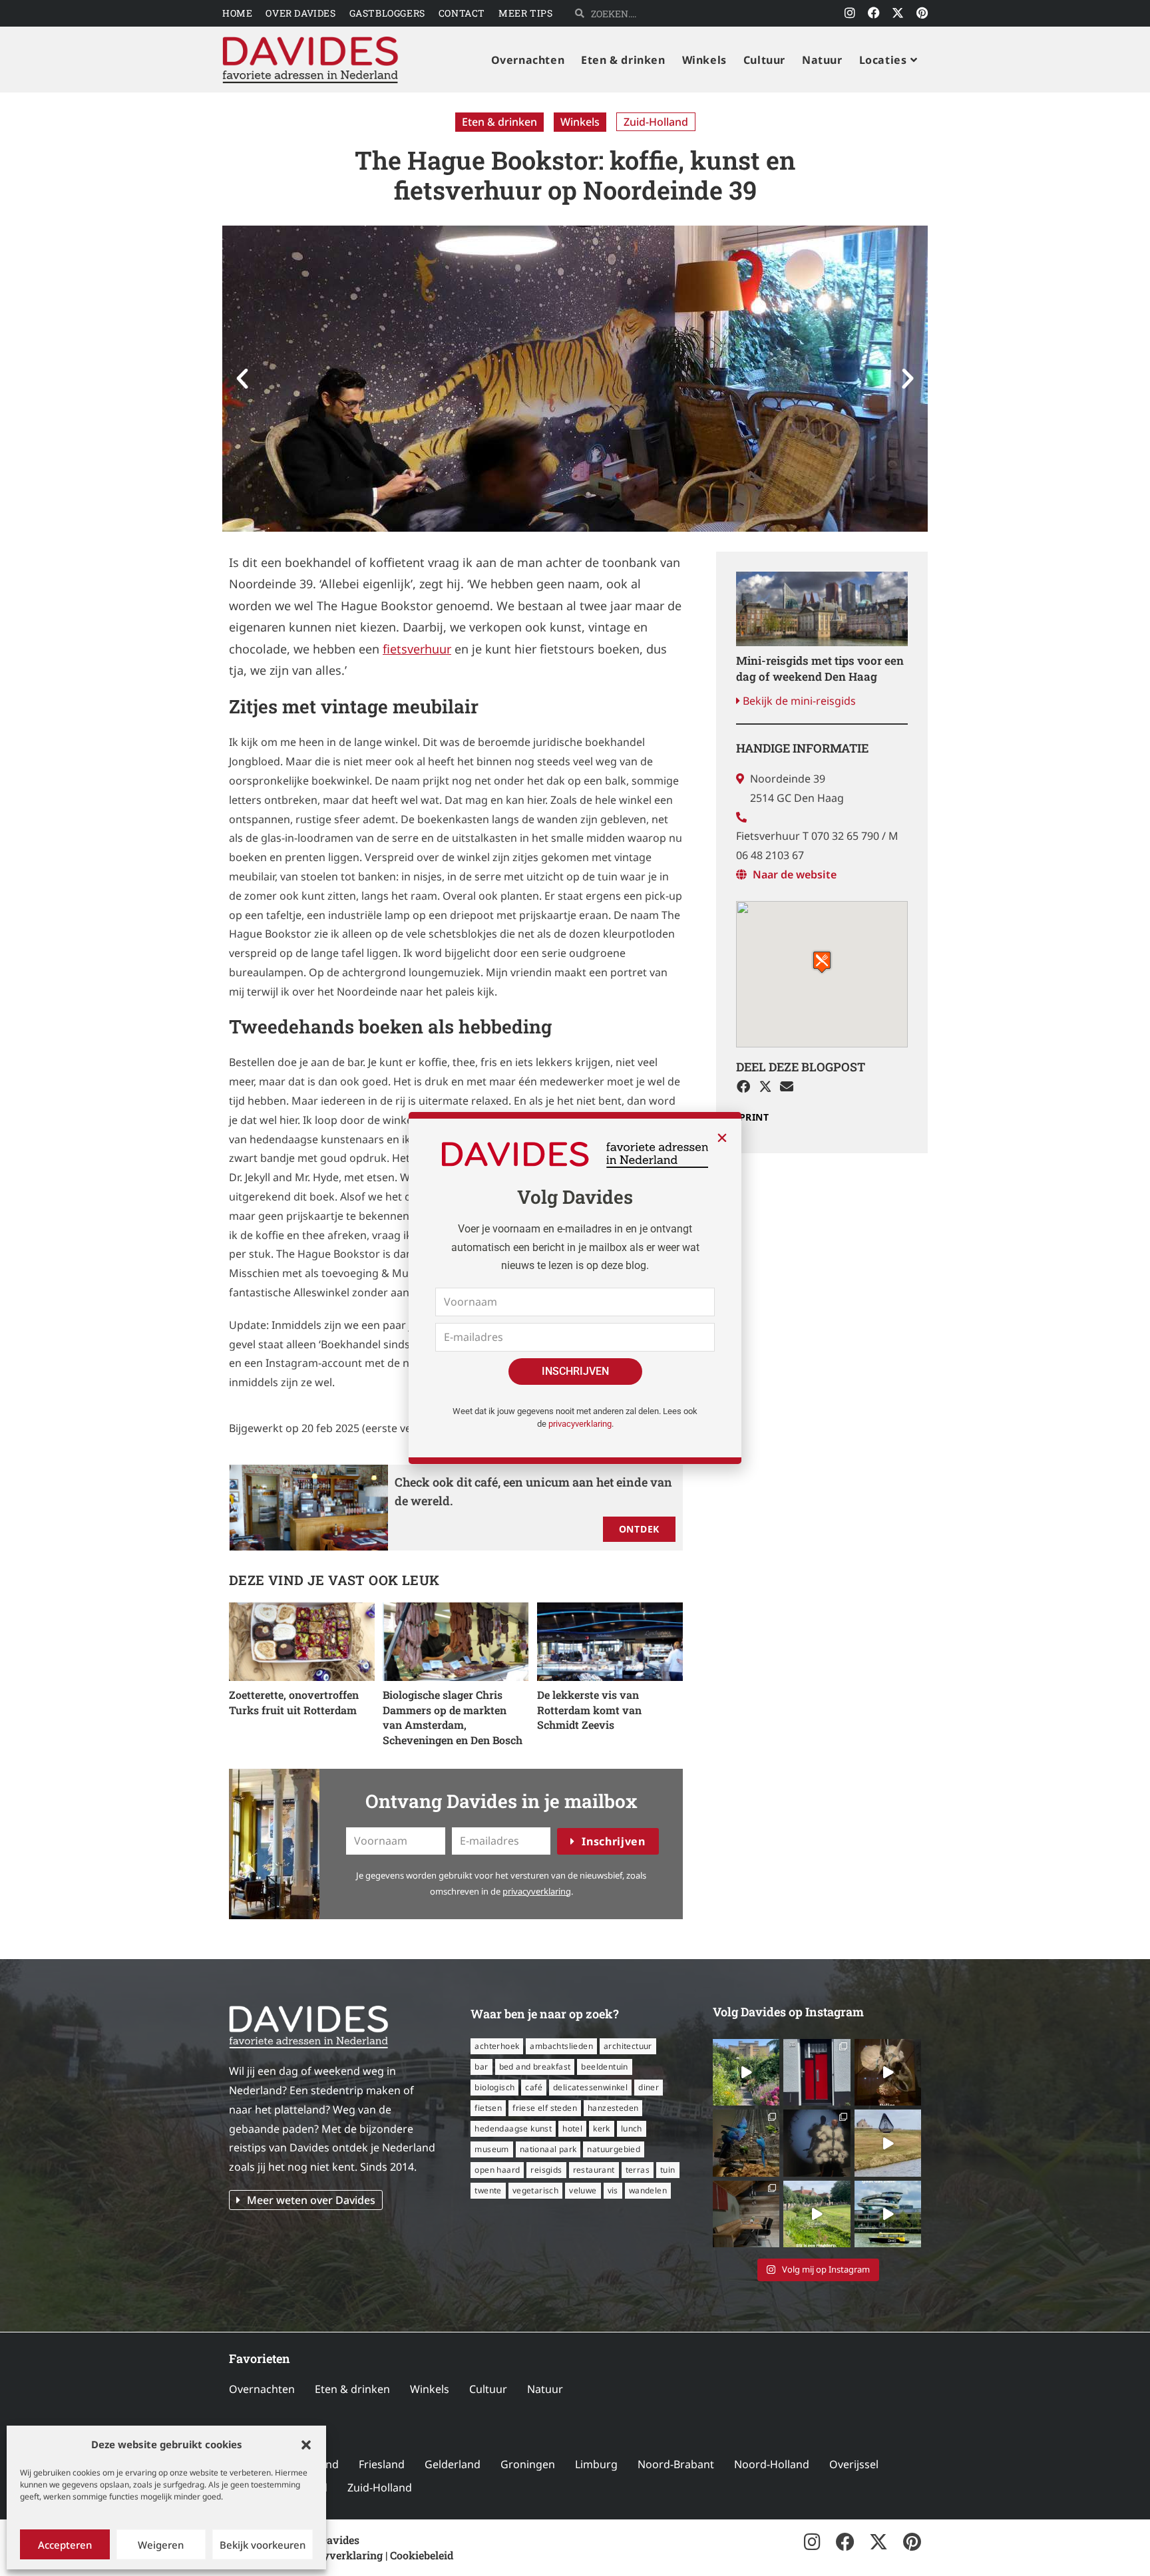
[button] (306, 2445)
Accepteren (65, 2545)
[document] (575, 1288)
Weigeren (161, 2545)
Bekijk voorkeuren (263, 2545)
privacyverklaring (580, 1424)
